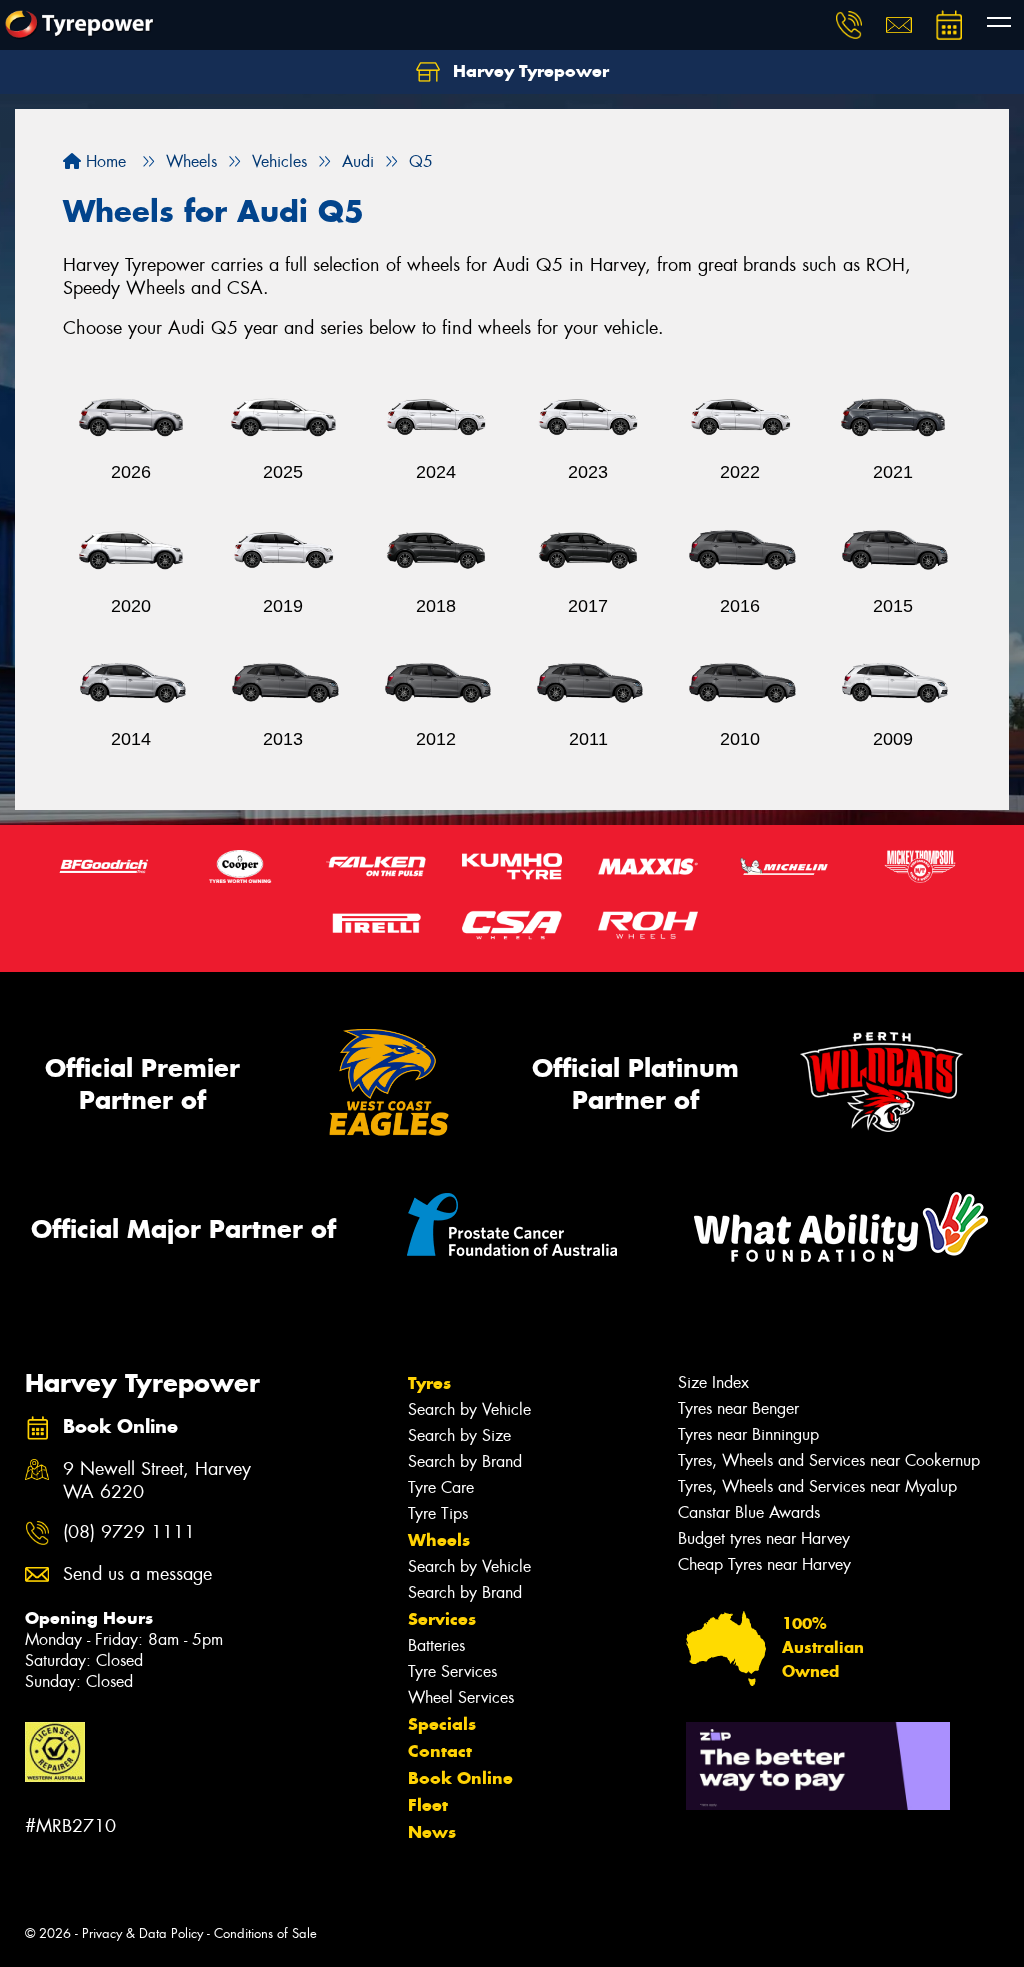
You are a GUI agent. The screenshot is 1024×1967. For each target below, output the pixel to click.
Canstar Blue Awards (749, 1512)
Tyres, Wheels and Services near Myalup (817, 1486)
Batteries (436, 1645)
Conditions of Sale (265, 1933)
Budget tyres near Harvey (764, 1538)
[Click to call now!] (849, 25)
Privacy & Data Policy (142, 1933)
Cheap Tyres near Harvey (764, 1564)
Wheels (439, 1540)
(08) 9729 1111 (129, 1532)
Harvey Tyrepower (528, 71)
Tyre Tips (438, 1513)
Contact (440, 1751)
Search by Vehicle (469, 1409)
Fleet (428, 1805)
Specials (442, 1724)
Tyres (429, 1383)
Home (103, 161)
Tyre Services (452, 1671)
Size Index (713, 1382)
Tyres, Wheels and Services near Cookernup (829, 1460)
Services (442, 1619)
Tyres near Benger (738, 1408)
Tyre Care (441, 1487)
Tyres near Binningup (748, 1434)
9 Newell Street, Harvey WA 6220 (157, 1481)
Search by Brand (465, 1461)
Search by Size (459, 1435)
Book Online (460, 1778)
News (432, 1832)
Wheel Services (461, 1697)
